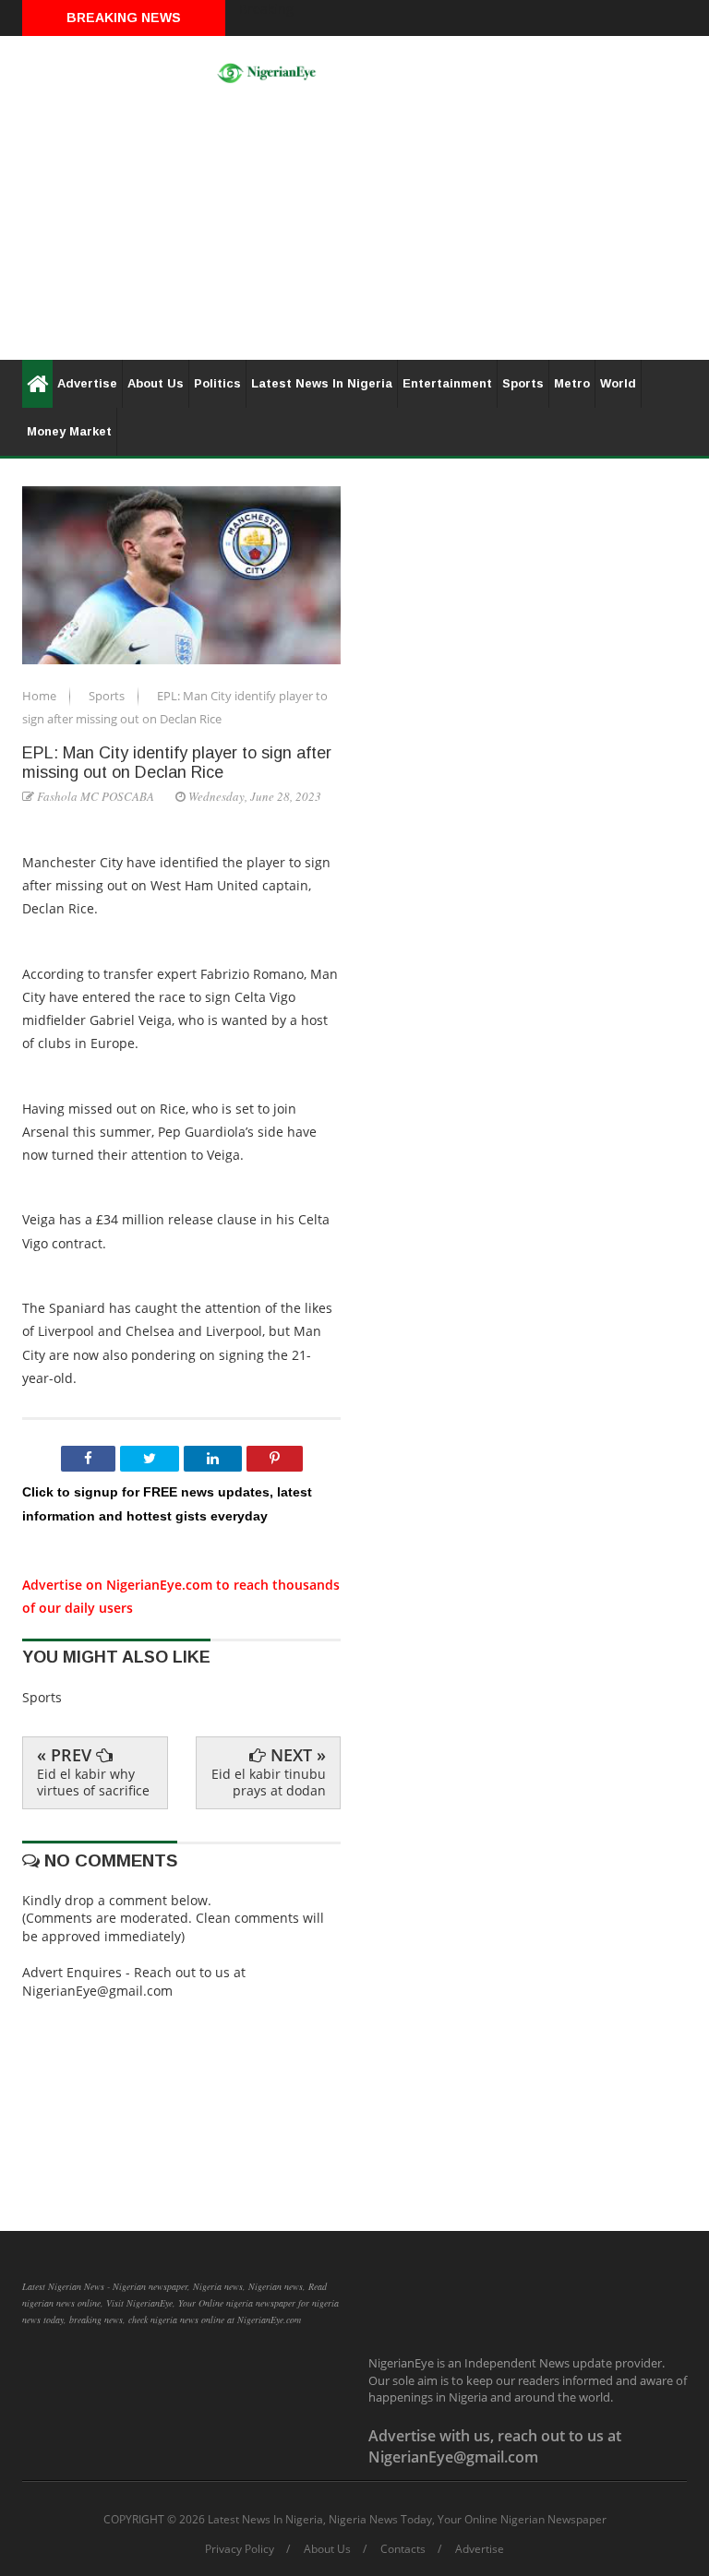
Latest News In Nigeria (322, 383)
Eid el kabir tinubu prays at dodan (269, 1782)
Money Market (69, 431)
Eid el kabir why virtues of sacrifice (93, 1782)
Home (41, 696)
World (618, 383)
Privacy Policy (240, 2549)
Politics (217, 383)
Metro (572, 383)
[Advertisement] (354, 231)
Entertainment (447, 383)
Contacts (403, 2549)
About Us (156, 383)
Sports (523, 383)
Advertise (87, 383)
